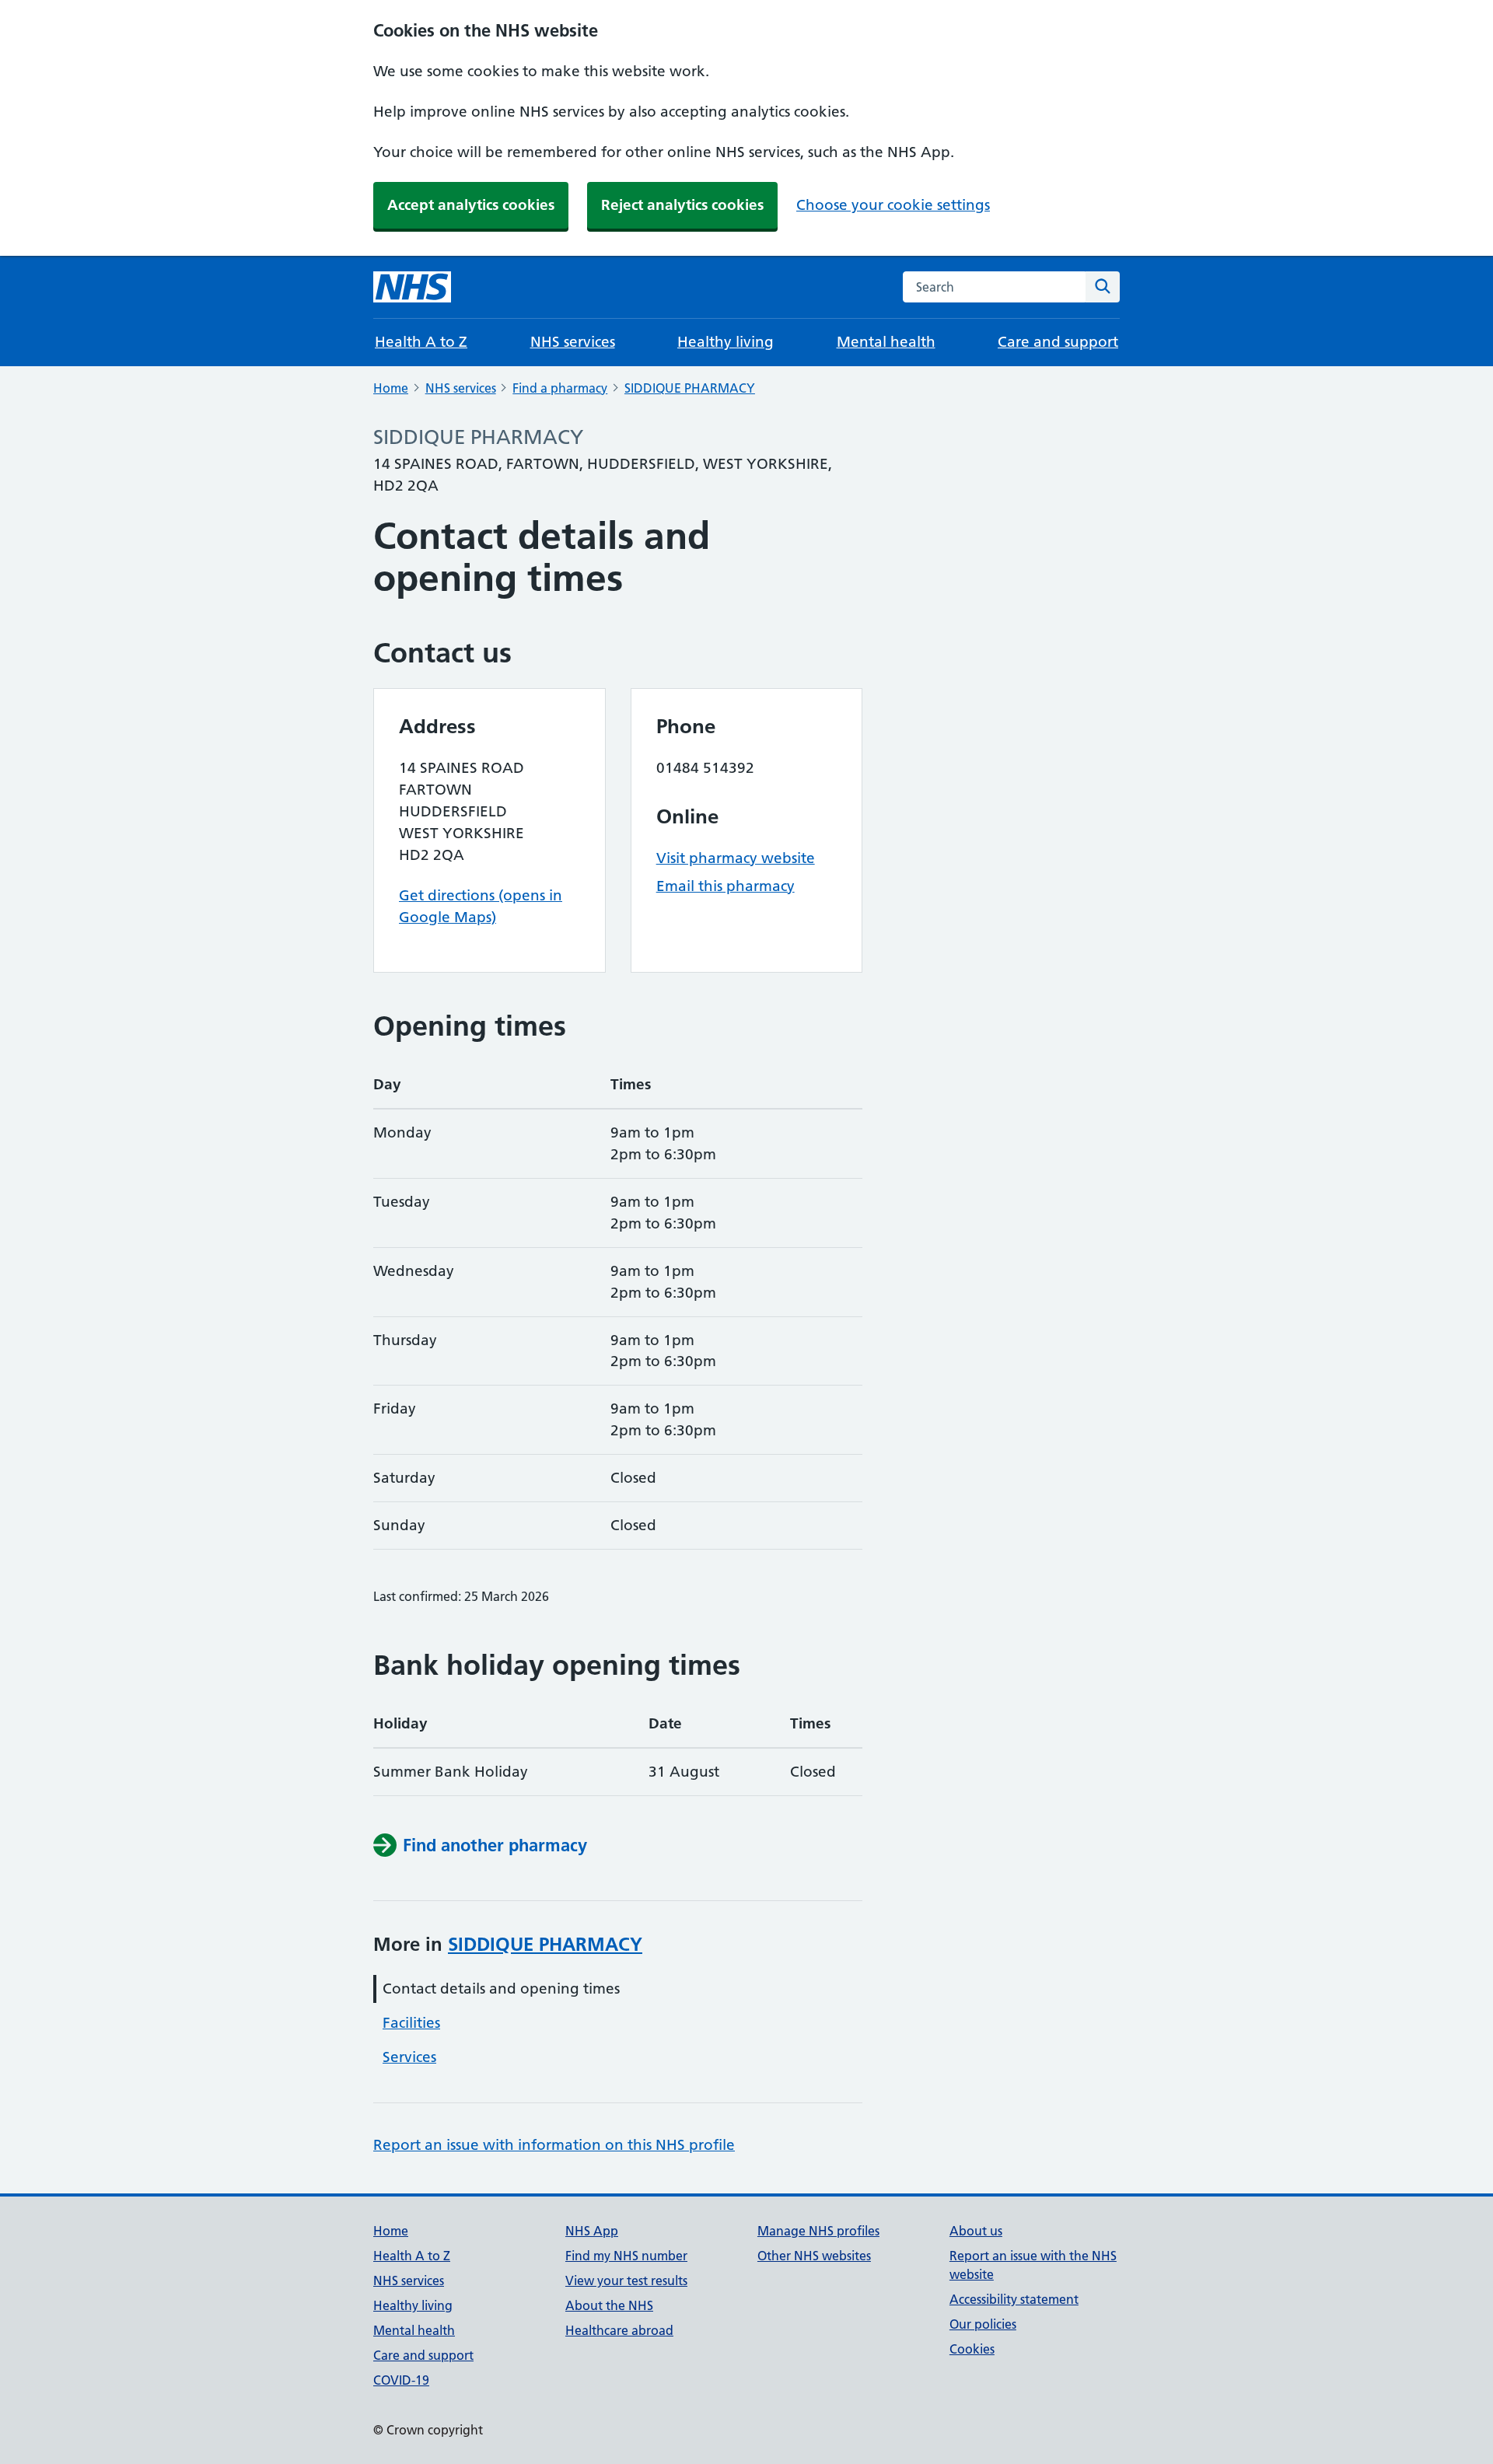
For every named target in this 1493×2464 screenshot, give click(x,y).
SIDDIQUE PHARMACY (690, 388)
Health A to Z (421, 342)
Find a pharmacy (560, 388)
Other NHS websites (814, 2256)
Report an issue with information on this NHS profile (554, 2145)
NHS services (573, 342)
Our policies (983, 2324)
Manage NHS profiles (818, 2231)
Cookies (972, 2349)
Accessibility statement (1014, 2299)
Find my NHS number (626, 2256)
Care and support (1058, 342)
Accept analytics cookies (471, 205)
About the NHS (609, 2305)
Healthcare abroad (619, 2330)
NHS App (592, 2231)
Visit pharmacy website (736, 858)
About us (976, 2231)
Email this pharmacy (726, 886)
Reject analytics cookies (682, 205)
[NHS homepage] (412, 287)
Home (391, 388)
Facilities (411, 2023)
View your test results (626, 2281)
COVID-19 (401, 2380)
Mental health (886, 342)
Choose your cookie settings (893, 205)
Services (409, 2057)
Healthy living (726, 342)
